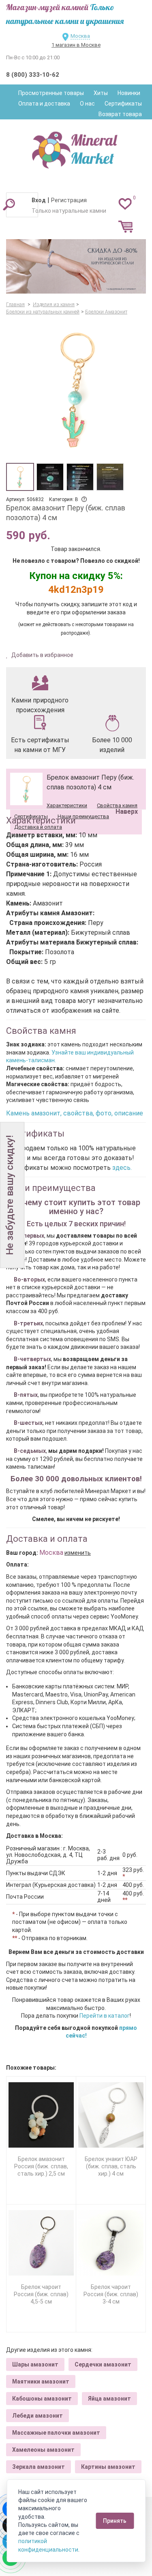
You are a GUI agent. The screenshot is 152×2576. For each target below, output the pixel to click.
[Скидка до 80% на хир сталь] (76, 267)
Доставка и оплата (38, 827)
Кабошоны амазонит (42, 2399)
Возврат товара (120, 114)
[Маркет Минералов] (76, 148)
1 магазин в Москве (76, 45)
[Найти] (9, 204)
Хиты (101, 93)
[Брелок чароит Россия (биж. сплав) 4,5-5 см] (41, 2243)
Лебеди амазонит (37, 2416)
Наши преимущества (83, 816)
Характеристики (67, 805)
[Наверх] (125, 791)
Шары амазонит (35, 2364)
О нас (87, 104)
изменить (78, 1553)
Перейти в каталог (105, 2016)
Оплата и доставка (44, 104)
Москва (80, 36)
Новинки (129, 93)
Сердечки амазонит (103, 2364)
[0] (125, 203)
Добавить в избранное (42, 655)
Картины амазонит (108, 2467)
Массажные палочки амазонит (56, 2433)
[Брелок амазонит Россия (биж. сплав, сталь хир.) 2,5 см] (41, 2115)
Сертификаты (123, 104)
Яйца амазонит (109, 2399)
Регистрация (69, 200)
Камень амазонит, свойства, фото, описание (75, 1113)
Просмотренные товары (51, 93)
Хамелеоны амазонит (43, 2450)
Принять (115, 2521)
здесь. (122, 1168)
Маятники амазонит (41, 2382)
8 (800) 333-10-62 (33, 75)
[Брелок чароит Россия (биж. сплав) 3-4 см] (111, 2243)
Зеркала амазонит (39, 2467)
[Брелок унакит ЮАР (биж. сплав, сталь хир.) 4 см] (111, 2115)
